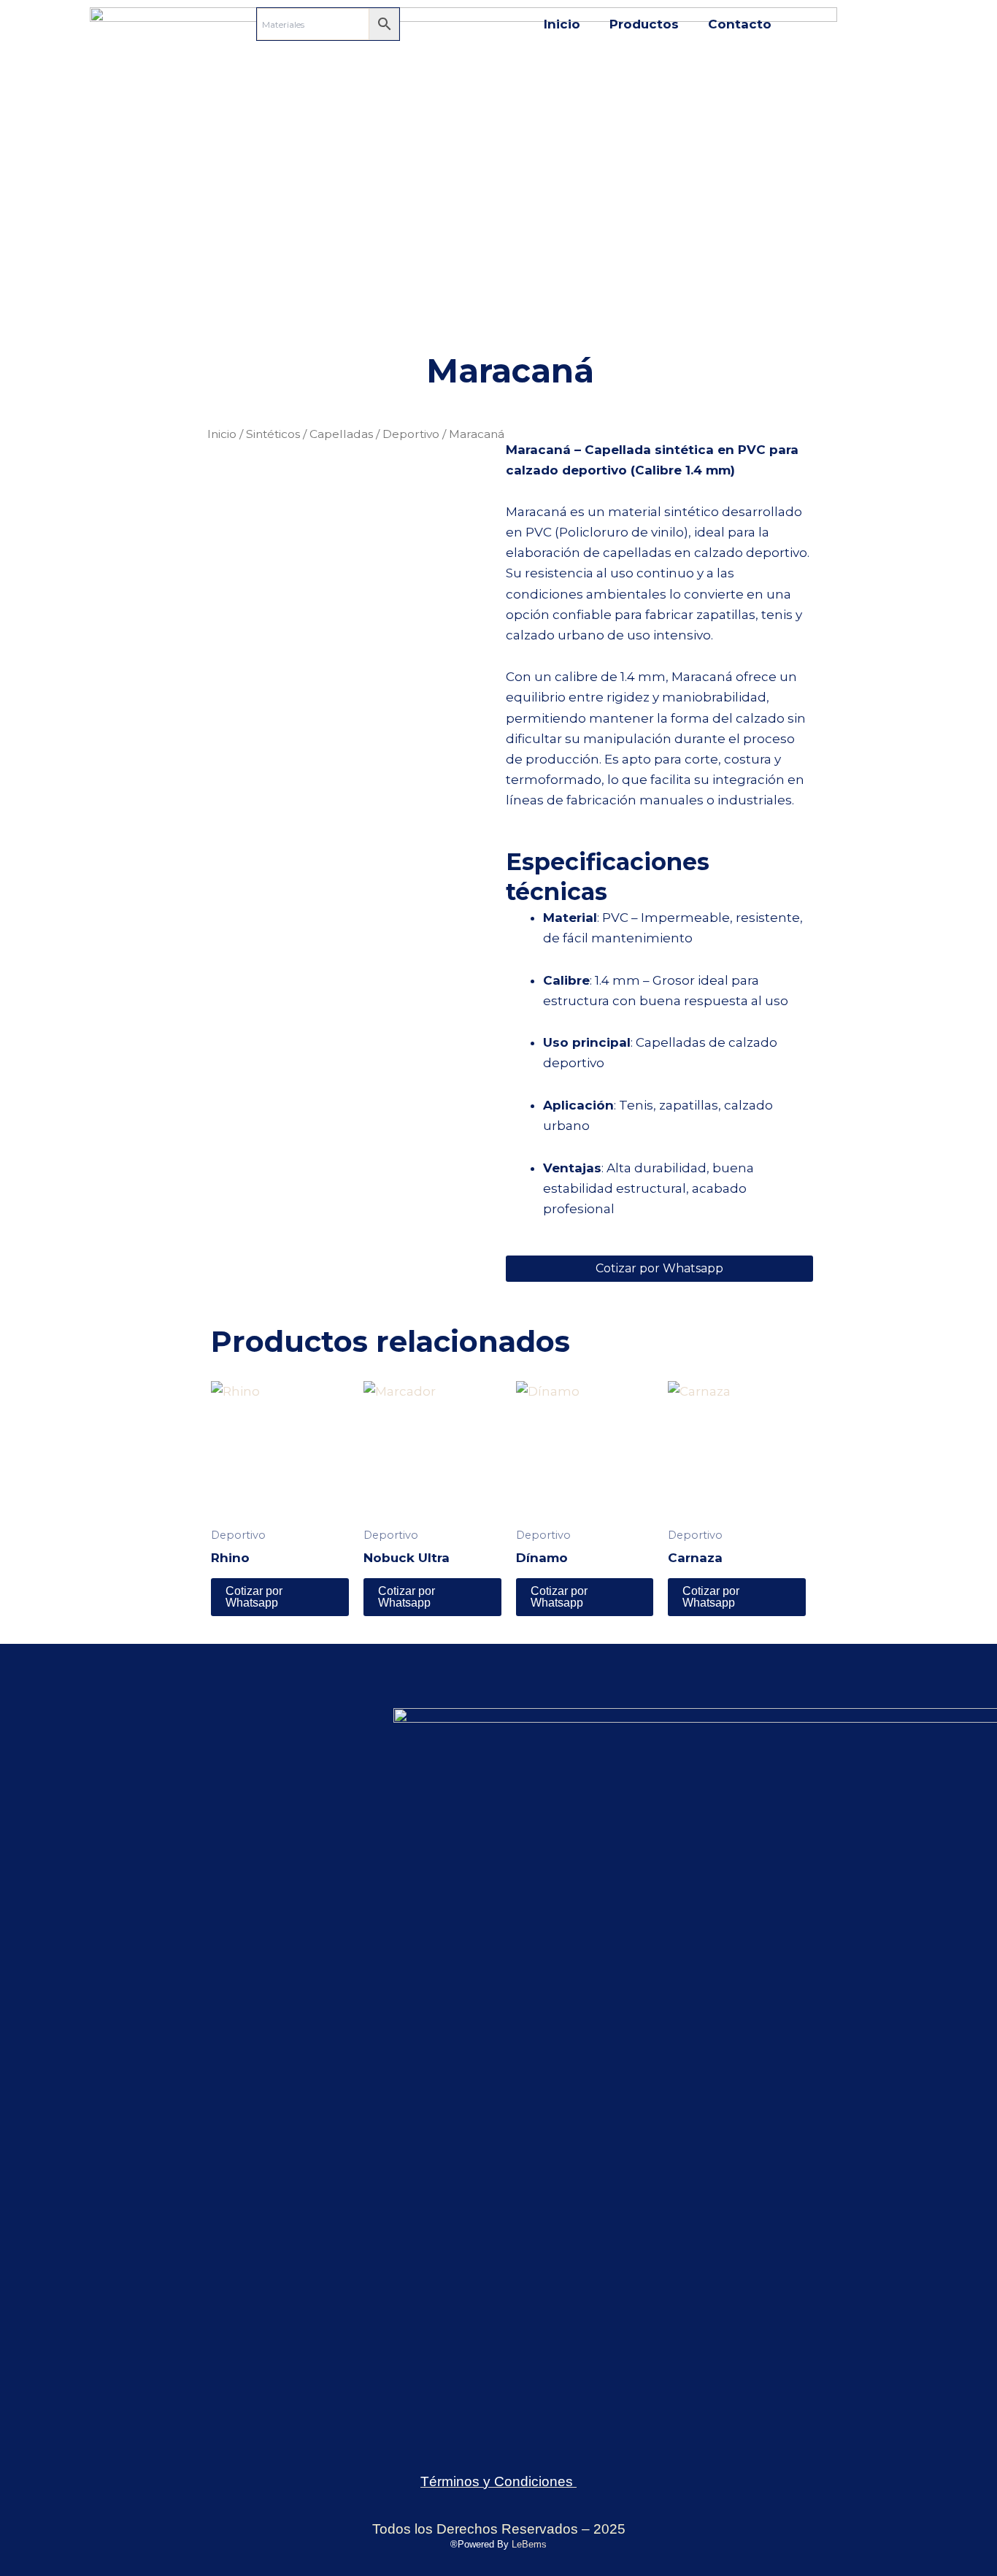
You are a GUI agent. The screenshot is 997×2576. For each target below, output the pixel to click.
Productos (644, 24)
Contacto (740, 24)
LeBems (529, 2544)
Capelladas (341, 434)
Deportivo (411, 434)
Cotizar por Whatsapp (659, 1268)
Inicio (562, 24)
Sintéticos (273, 434)
